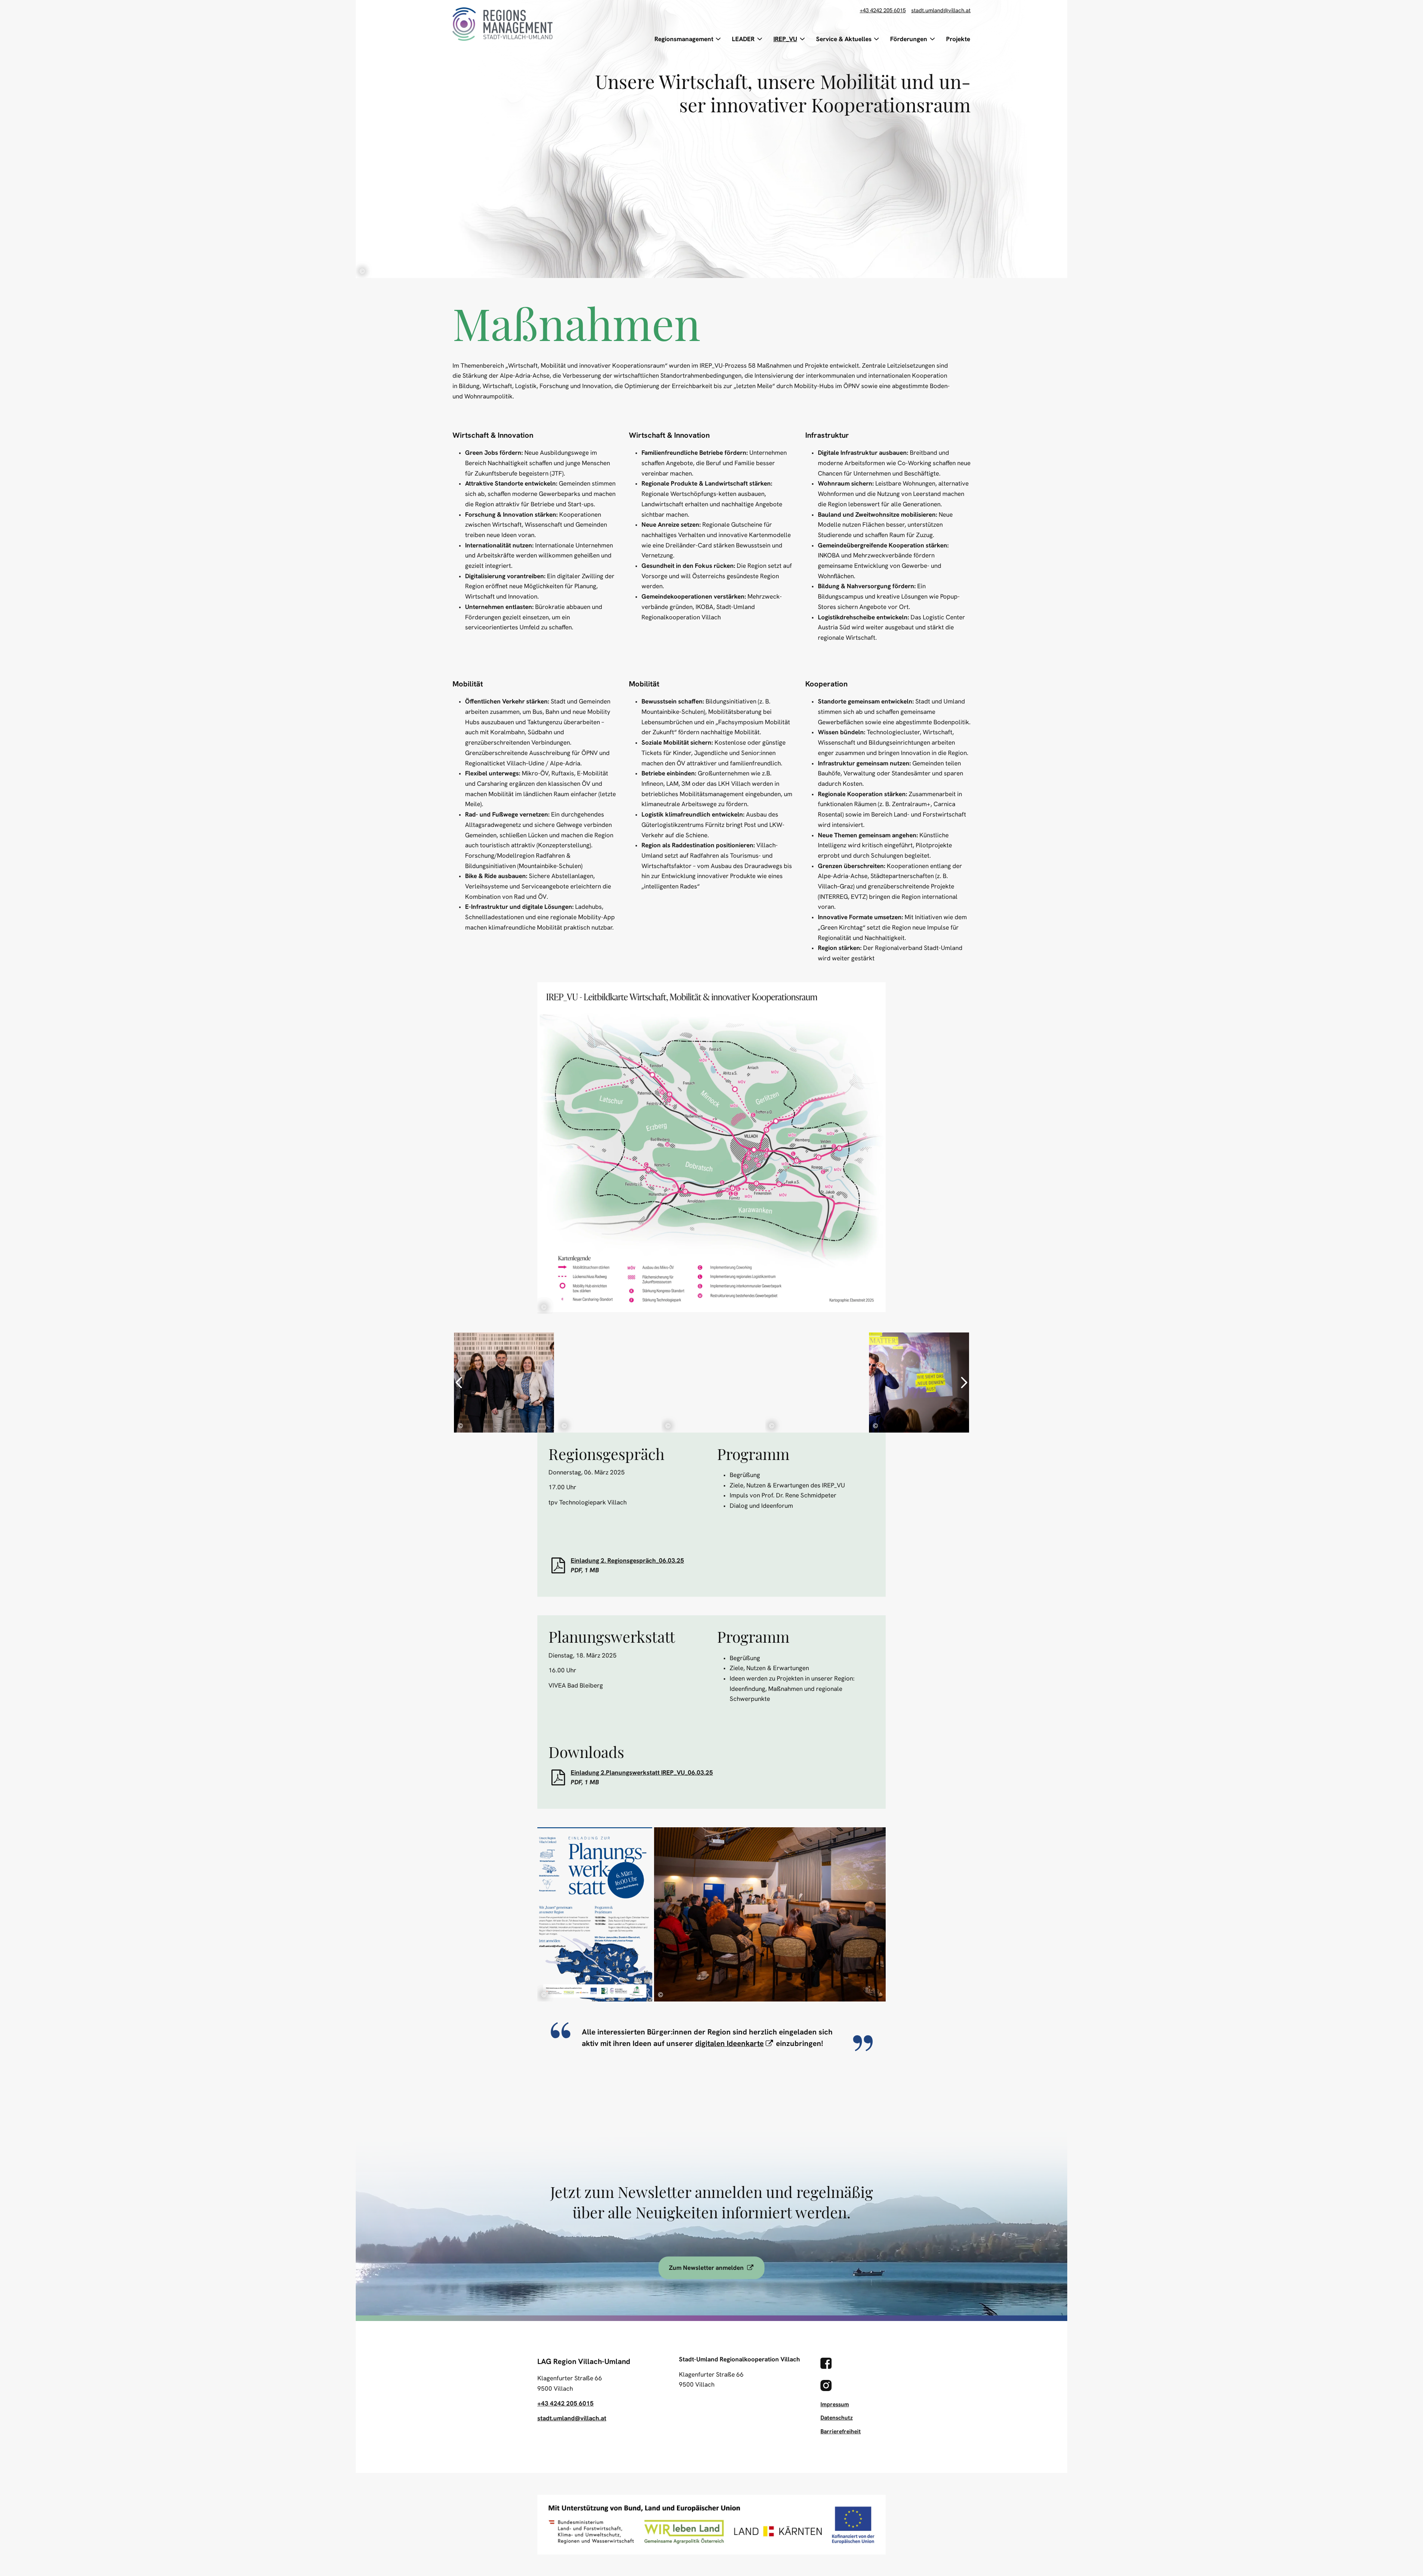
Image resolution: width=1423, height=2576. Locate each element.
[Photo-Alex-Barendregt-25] (711, 1383)
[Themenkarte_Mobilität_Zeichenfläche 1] (711, 1148)
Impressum (835, 2404)
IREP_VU (785, 39)
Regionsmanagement (684, 39)
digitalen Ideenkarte (735, 2043)
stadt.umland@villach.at (941, 11)
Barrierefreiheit (841, 2431)
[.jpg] (504, 1383)
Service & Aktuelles (844, 39)
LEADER (743, 39)
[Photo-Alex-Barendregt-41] (815, 1383)
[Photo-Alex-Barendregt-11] (608, 1383)
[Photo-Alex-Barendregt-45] (919, 1383)
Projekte (958, 39)
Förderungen (909, 39)
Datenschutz (837, 2418)
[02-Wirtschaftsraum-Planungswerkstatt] (595, 1914)
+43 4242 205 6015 (883, 11)
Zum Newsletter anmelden (717, 2267)
